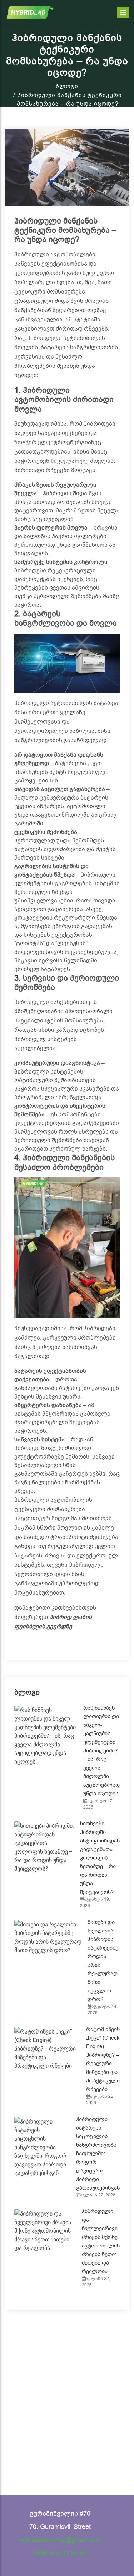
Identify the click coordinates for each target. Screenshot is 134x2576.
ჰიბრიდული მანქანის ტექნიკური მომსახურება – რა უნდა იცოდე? (65, 231)
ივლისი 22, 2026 (98, 2195)
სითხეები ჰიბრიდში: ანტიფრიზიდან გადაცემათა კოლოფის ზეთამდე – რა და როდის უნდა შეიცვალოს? (100, 1858)
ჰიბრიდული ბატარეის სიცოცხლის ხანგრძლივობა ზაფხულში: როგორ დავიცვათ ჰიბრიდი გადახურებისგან (98, 2154)
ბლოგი (67, 86)
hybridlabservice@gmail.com (60, 2540)
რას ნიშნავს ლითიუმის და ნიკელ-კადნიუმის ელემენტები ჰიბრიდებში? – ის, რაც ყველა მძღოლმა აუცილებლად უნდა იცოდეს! (101, 1751)
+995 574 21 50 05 (60, 2553)
